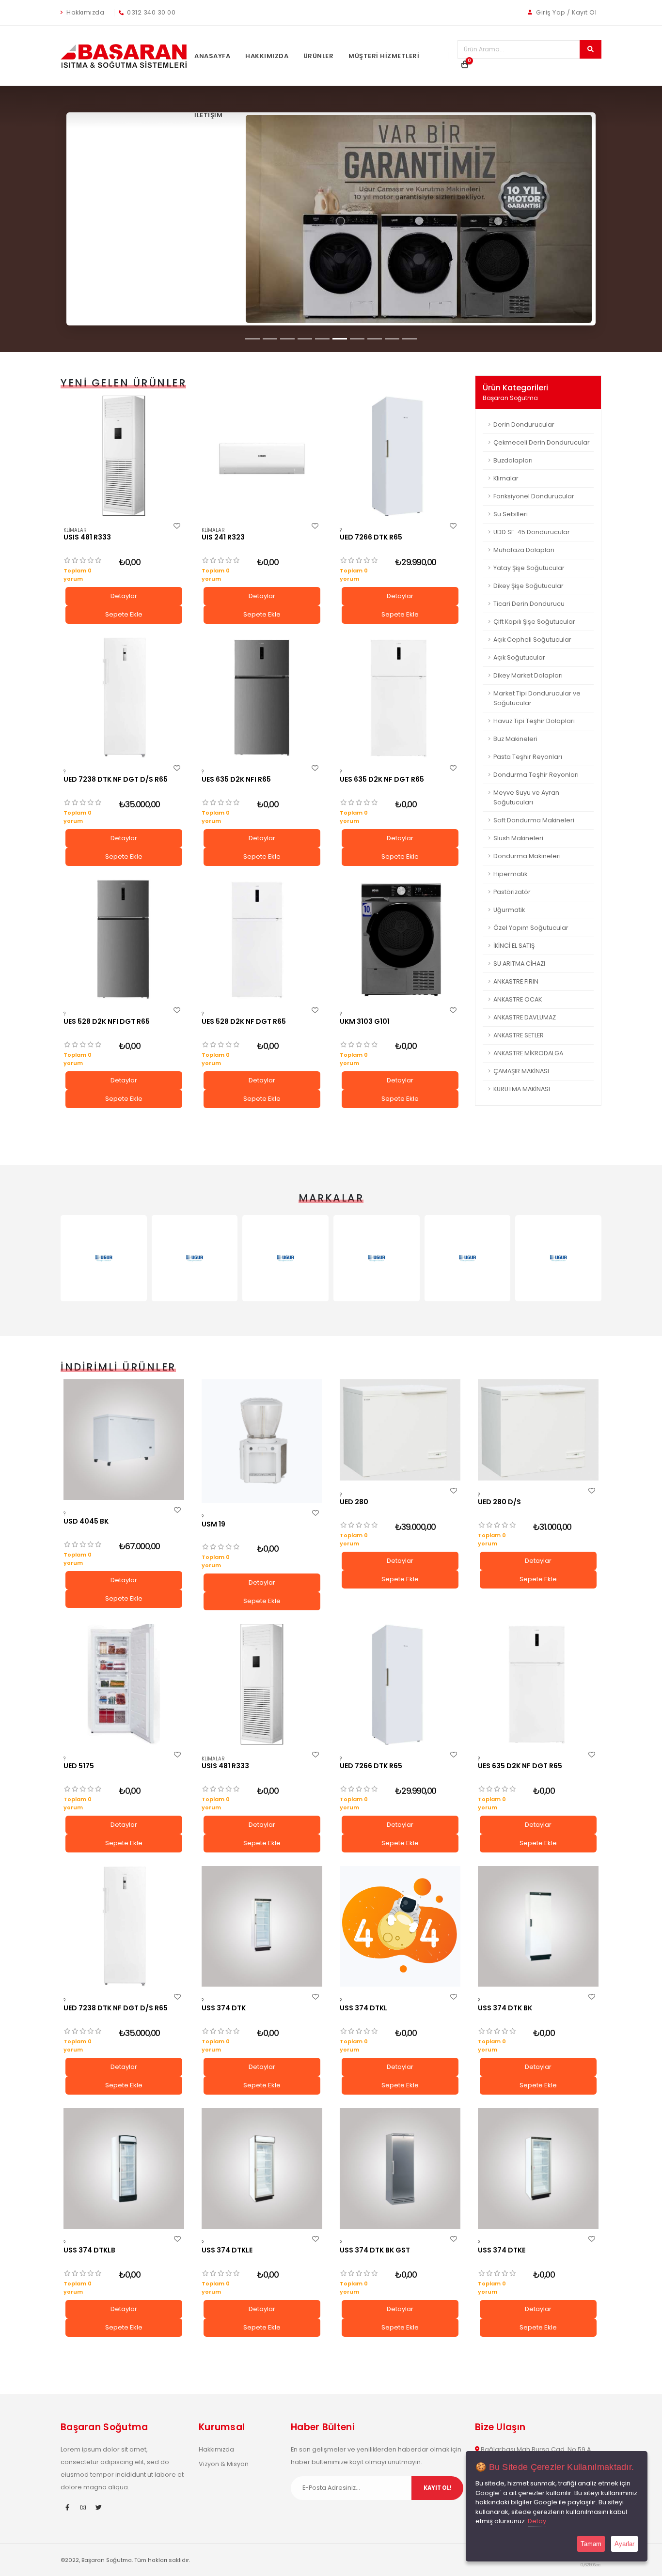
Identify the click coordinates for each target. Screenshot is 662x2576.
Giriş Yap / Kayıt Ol (566, 12)
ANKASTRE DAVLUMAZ (525, 1017)
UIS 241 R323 (223, 537)
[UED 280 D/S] (538, 1430)
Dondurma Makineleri (527, 856)
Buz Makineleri (515, 739)
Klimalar (75, 530)
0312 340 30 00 (151, 12)
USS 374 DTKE (502, 2250)
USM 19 (213, 1524)
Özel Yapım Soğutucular (531, 928)
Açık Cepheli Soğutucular (532, 640)
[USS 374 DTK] (262, 1926)
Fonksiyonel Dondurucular (534, 496)
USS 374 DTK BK (505, 2008)
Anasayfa (212, 56)
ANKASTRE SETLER (519, 1035)
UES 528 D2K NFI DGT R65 (107, 1021)
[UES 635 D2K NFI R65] (262, 698)
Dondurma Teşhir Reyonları (536, 775)
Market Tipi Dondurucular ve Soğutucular (537, 698)
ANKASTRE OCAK (518, 999)
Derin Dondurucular (524, 424)
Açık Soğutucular (519, 657)
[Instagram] (83, 2508)
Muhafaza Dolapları (524, 550)
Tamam (591, 2544)
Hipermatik (510, 874)
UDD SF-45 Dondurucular (532, 532)
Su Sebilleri (511, 514)
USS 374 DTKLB (89, 2250)
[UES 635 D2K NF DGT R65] (400, 698)
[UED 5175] (124, 1684)
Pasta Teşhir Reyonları (528, 757)
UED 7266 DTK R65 (371, 537)
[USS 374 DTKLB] (124, 2168)
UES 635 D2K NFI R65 (236, 779)
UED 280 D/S (499, 1502)
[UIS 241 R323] (262, 456)
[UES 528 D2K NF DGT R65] (262, 940)
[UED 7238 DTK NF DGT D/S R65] (124, 698)
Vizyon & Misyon (224, 2464)
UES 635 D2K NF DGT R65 (382, 779)
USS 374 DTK (224, 2008)
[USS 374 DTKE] (538, 2168)
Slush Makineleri (518, 838)
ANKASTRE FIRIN (516, 981)
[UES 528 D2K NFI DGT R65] (124, 940)
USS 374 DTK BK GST (375, 2250)
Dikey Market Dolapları (528, 675)
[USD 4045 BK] (124, 1440)
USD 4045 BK (86, 1521)
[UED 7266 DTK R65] (400, 456)
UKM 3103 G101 (365, 1021)
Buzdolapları (513, 460)
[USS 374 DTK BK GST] (400, 2168)
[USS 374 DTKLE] (262, 2168)
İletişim (208, 115)
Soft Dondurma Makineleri (534, 820)
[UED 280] (400, 1430)
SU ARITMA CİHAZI (519, 964)
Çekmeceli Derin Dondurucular (542, 442)
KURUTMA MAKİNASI (522, 1089)
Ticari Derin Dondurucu (529, 604)
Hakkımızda (85, 12)
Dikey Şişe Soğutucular (528, 586)
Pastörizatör (512, 892)
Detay (537, 2521)
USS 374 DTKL (363, 2008)
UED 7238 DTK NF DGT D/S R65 (116, 779)
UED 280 (354, 1502)
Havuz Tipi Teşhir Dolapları (534, 721)
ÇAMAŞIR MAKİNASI (521, 1071)
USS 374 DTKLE (227, 2250)
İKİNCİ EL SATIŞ (514, 946)
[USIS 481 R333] (124, 456)
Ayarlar (624, 2544)
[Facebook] (67, 2508)
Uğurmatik (509, 910)
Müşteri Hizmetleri (384, 56)
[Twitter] (98, 2508)
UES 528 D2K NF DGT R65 (244, 1021)
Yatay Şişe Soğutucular (529, 568)
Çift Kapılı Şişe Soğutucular (534, 622)
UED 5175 (79, 1766)
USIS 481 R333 (87, 537)
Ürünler (319, 56)
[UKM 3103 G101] (400, 940)
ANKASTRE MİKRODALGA (528, 1053)
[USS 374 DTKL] (400, 1926)
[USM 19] (262, 1441)
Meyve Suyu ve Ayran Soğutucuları (526, 797)
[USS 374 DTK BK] (538, 1926)
